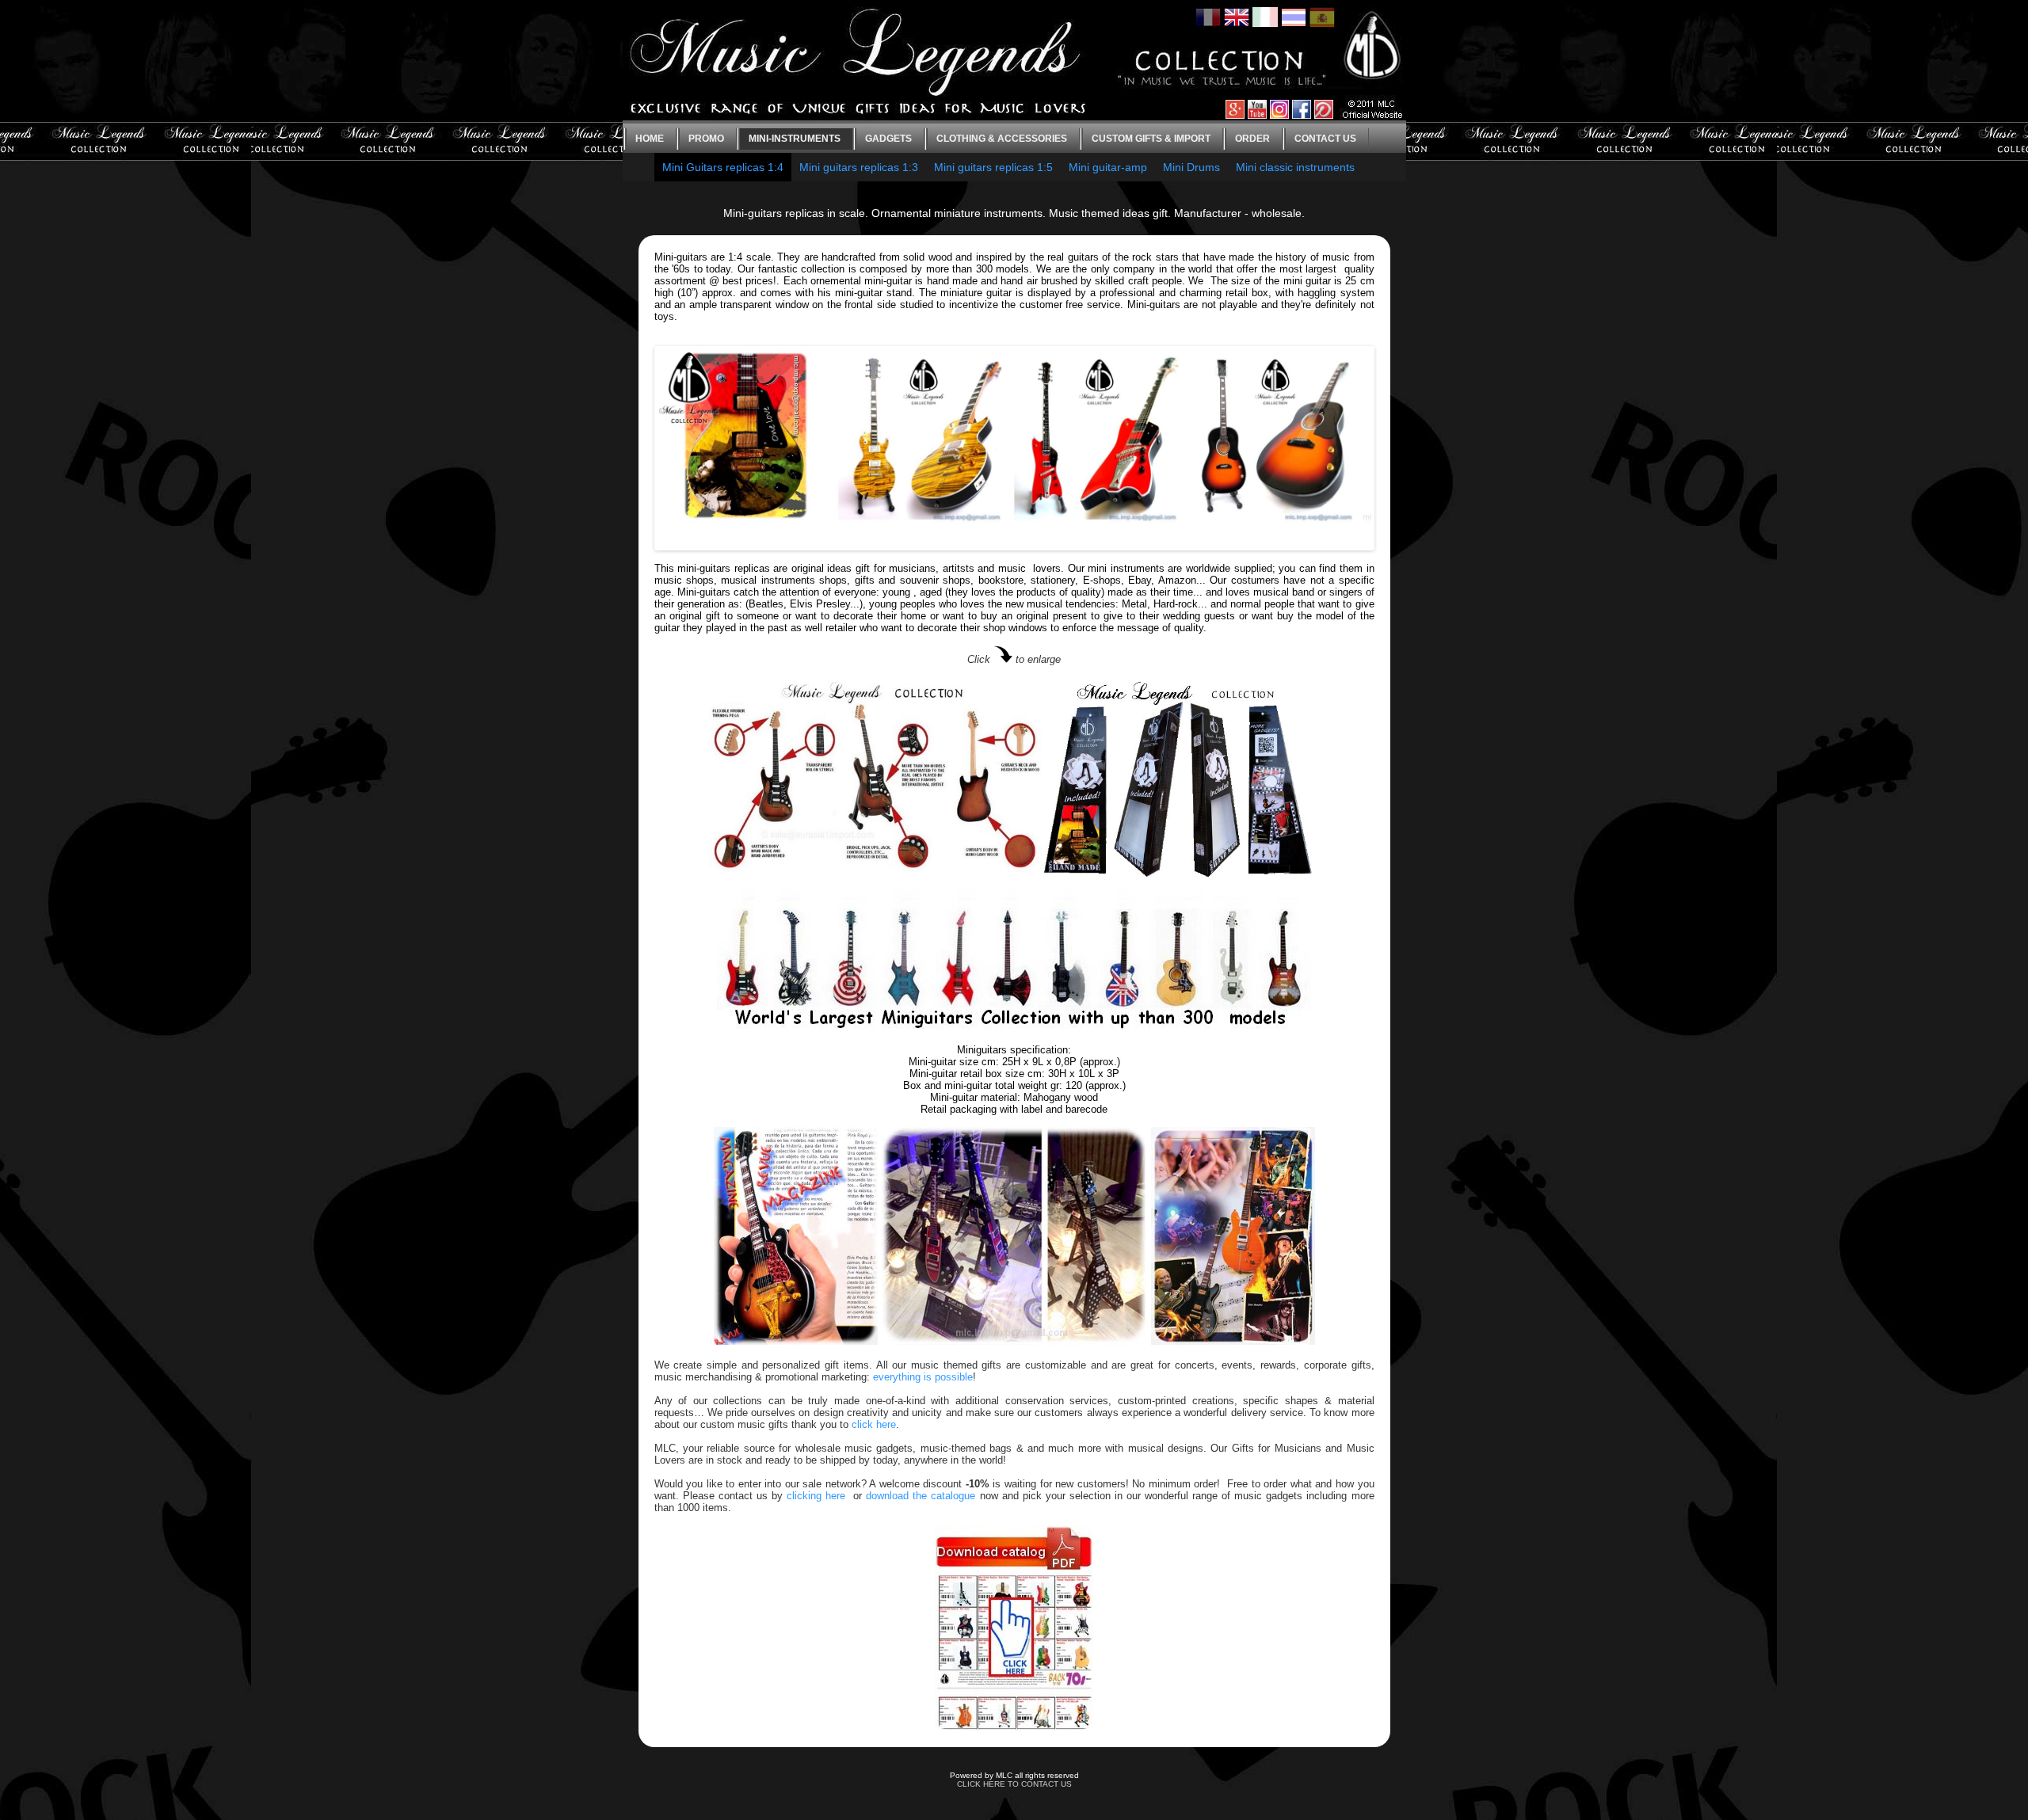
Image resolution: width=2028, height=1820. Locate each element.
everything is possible (923, 1377)
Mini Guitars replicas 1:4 (723, 167)
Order (1252, 139)
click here (874, 1424)
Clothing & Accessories (1002, 139)
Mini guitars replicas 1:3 (859, 167)
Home (650, 139)
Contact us (1325, 139)
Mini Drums (1191, 167)
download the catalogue (921, 1496)
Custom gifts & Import (1151, 139)
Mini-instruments (795, 139)
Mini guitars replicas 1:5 (993, 167)
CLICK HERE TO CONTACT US (1014, 1784)
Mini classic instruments (1295, 167)
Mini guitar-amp (1108, 167)
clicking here (816, 1496)
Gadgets (888, 139)
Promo (706, 139)
